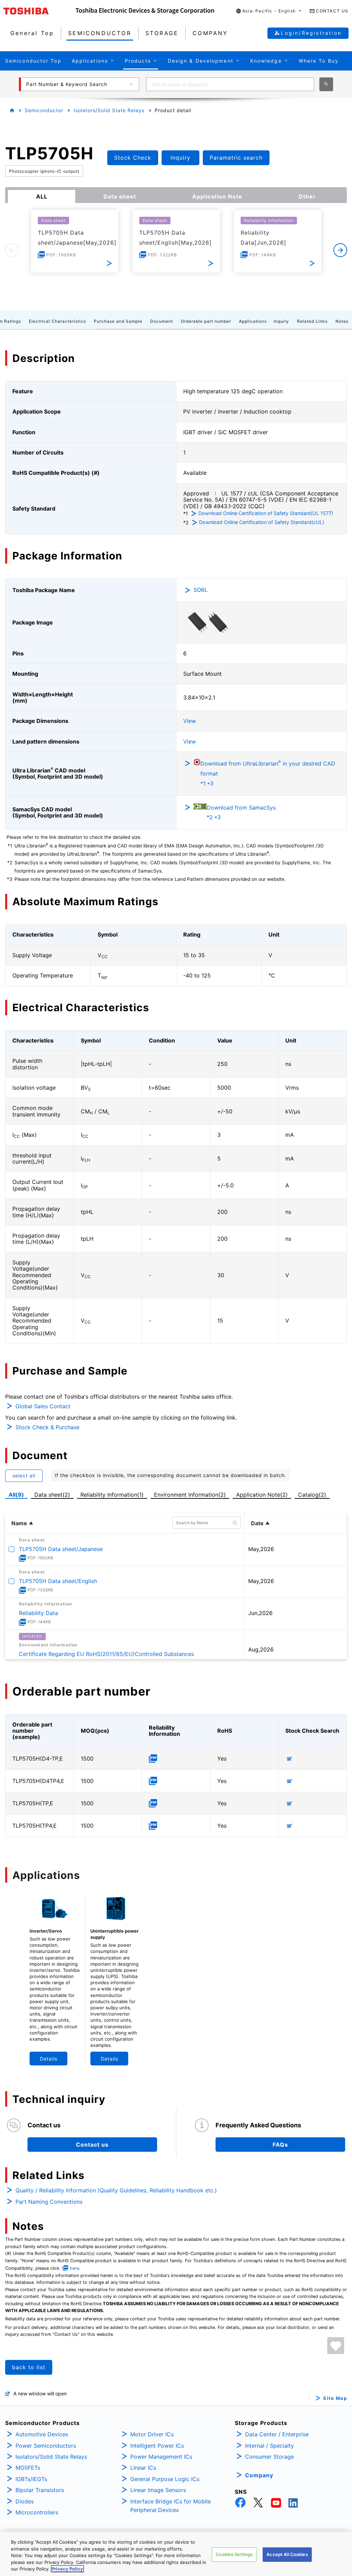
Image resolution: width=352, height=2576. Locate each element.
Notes (342, 321)
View (190, 721)
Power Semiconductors (46, 2446)
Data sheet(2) (52, 1495)
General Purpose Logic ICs (165, 2479)
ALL (42, 196)
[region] (176, 2554)
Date (257, 1523)
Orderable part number (206, 321)
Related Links (312, 321)
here (74, 2268)
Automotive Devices (42, 2434)
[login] (336, 2346)
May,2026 (261, 1549)
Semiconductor (44, 110)
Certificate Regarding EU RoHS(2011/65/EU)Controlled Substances (106, 1654)
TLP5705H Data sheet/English (58, 1581)
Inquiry (281, 321)
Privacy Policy (67, 2569)
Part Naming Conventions (49, 2202)
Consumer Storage (269, 2457)
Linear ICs (143, 2468)
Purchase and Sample (118, 321)
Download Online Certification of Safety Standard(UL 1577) (266, 513)
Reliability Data (38, 1613)
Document (162, 321)
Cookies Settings (234, 2554)
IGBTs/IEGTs (31, 2479)
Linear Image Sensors (158, 2490)
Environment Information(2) (190, 1495)
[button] (269, 11)
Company (259, 2475)
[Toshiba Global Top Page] (40, 11)
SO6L (201, 590)
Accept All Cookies (287, 2554)
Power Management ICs (161, 2457)
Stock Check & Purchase (47, 1427)
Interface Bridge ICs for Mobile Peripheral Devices (170, 2506)
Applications (253, 321)
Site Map (335, 2398)
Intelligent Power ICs (157, 2446)
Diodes (25, 2501)
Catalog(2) (312, 1495)
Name (19, 1523)
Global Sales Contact (43, 1406)
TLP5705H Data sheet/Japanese (61, 1549)
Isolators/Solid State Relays (109, 110)
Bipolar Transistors (40, 2490)
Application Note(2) (262, 1495)
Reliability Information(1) (112, 1495)
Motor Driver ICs (152, 2434)
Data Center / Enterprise (277, 2434)
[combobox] (230, 84)
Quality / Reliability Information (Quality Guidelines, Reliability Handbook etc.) (116, 2190)
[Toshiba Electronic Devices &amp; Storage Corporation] (145, 11)
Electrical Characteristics (57, 321)
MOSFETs (28, 2468)
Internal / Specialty (269, 2446)
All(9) (16, 1495)
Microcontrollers (37, 2512)
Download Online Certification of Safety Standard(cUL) (262, 522)
